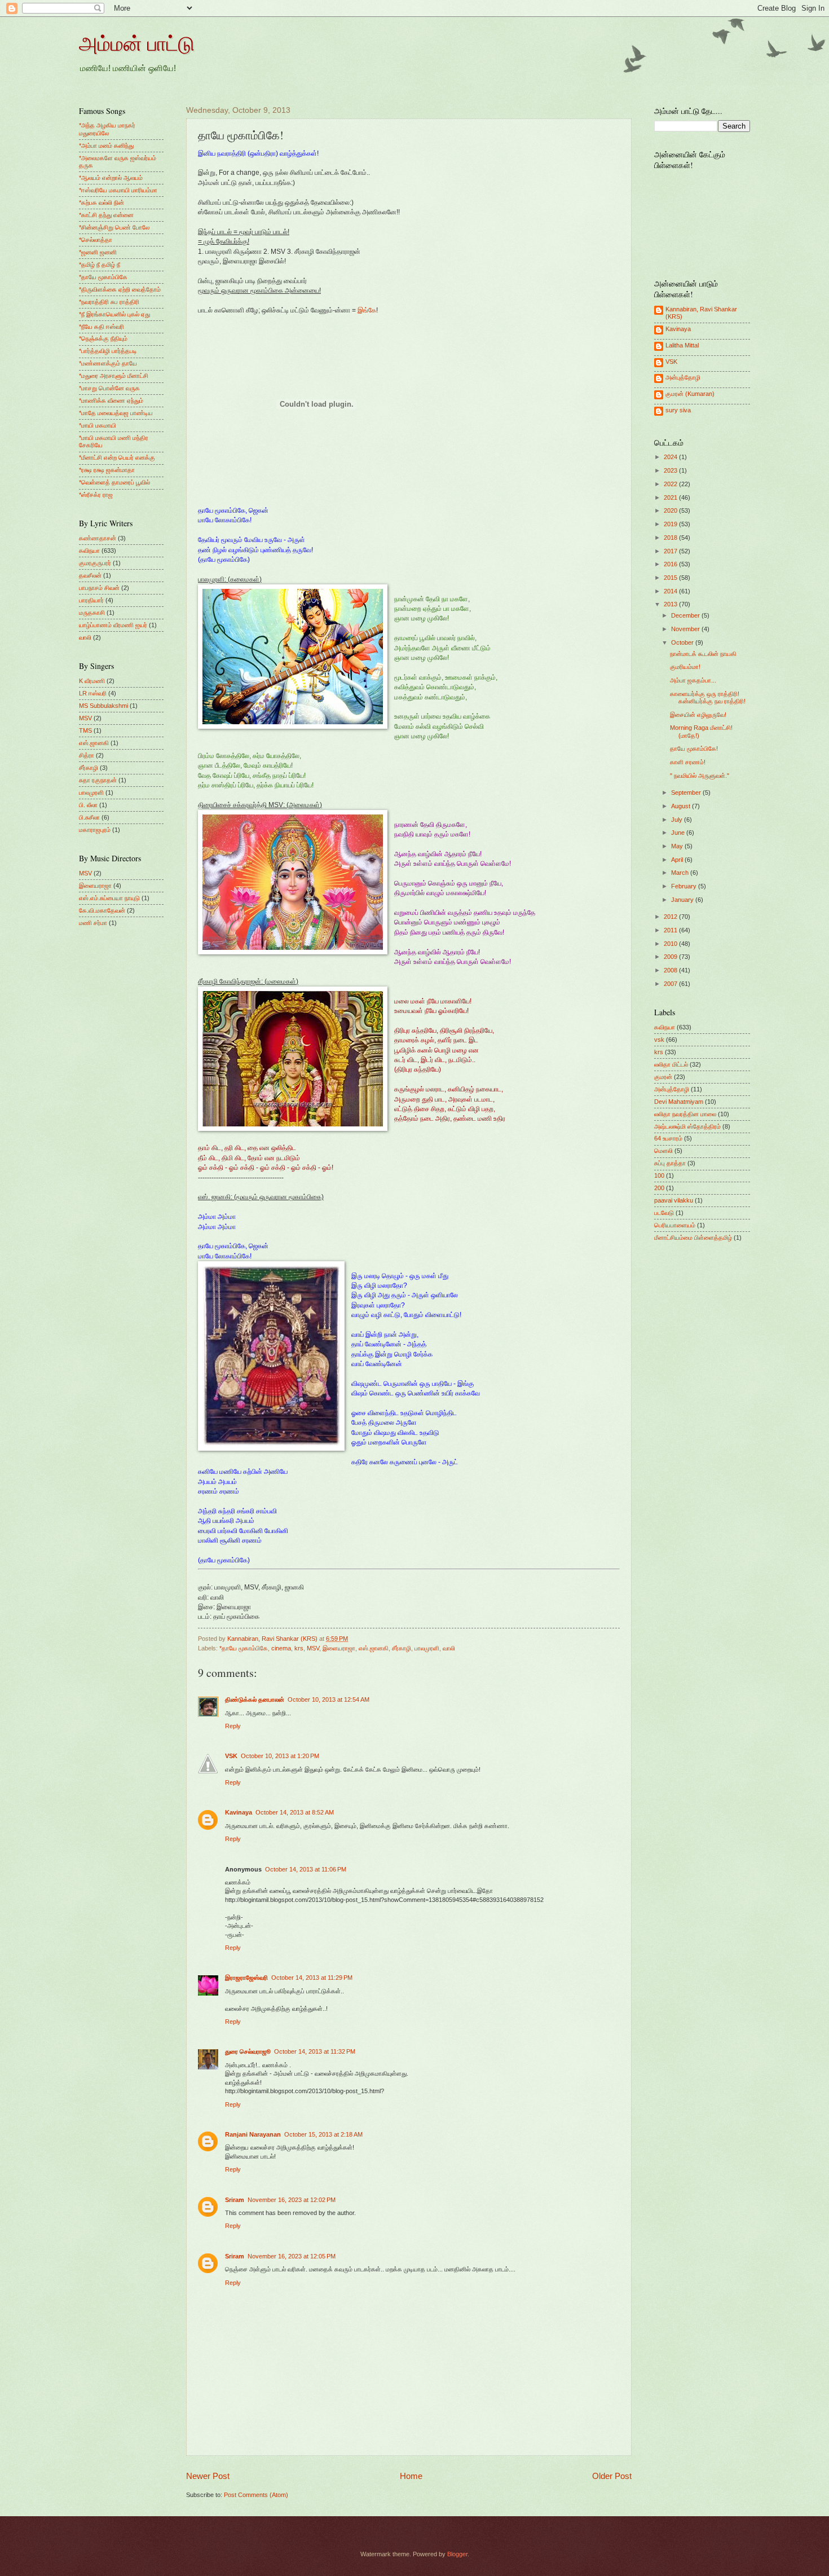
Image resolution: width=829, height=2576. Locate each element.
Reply (233, 1726)
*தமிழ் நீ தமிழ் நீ (100, 265)
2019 (671, 524)
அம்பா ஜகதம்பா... (693, 680)
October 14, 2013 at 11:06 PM (306, 1869)
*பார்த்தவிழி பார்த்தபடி (108, 351)
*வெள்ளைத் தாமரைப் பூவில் (114, 482)
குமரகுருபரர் (95, 563)
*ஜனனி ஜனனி (98, 252)
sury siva (678, 410)
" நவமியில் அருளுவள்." (700, 776)
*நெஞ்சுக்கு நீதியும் (103, 338)
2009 (671, 957)
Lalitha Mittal (682, 345)
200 (659, 1188)
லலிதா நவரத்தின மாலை (685, 1114)
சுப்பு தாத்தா (670, 1163)
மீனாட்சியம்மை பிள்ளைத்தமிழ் (693, 1238)
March (681, 873)
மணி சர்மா (93, 923)
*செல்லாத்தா (96, 240)
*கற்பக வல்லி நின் (102, 202)
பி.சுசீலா (89, 817)
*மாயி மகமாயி (98, 425)
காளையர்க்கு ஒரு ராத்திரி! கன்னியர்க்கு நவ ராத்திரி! (708, 697)
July (678, 820)
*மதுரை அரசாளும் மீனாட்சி (114, 376)
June (679, 833)
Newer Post (208, 2476)
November (686, 629)
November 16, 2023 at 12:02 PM (292, 2200)
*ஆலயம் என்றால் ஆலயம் (111, 178)
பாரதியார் (91, 600)
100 (659, 1175)
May (678, 846)
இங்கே (367, 310)
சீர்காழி (402, 1648)
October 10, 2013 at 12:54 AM (328, 1699)
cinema (281, 1648)
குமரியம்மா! (685, 667)
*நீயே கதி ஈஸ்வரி (102, 327)
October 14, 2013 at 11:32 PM (315, 2051)
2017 (671, 551)
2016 (671, 564)
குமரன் (663, 1077)
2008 (671, 970)
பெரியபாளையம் (675, 1225)
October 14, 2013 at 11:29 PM (312, 1978)
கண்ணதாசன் (98, 538)
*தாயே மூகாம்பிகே (244, 1648)
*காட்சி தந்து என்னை (106, 215)
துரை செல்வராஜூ (248, 2051)
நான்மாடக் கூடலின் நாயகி (703, 654)
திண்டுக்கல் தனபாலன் (255, 1699)
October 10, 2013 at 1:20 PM (280, 1756)
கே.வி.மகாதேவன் (102, 910)
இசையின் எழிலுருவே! (698, 715)
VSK (231, 1756)
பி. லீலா (88, 805)
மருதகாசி (92, 613)
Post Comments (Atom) (256, 2495)
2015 (671, 578)
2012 (671, 917)
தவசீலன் (90, 575)
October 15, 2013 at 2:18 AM (323, 2134)
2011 (671, 930)
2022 (671, 484)
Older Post (612, 2476)
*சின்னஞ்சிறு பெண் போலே (114, 227)
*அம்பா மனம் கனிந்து (106, 146)
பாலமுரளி (427, 1648)
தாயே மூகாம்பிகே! (694, 748)
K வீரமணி (92, 681)
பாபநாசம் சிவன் (99, 588)
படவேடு (664, 1213)
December (686, 615)
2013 (671, 604)
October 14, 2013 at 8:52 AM (295, 1812)
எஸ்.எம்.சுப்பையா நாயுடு (109, 898)
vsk (659, 1040)
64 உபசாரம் (668, 1138)
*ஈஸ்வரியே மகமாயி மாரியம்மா (118, 190)
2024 (671, 457)
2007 (671, 984)
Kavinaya (239, 1812)
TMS (85, 730)
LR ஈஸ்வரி (93, 693)
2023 (671, 470)
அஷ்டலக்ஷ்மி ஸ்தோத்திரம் (687, 1126)
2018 (671, 538)
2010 (671, 944)
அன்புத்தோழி (683, 377)
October (683, 642)
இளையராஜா (339, 1648)
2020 (671, 510)
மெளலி (663, 1151)
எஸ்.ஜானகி (374, 1648)
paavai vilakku (674, 1200)
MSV (313, 1648)
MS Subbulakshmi (103, 706)
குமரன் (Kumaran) (690, 394)
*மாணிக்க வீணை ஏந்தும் (111, 400)
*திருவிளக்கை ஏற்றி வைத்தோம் (120, 289)
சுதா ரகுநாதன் (98, 780)
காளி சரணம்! (688, 762)
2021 (671, 497)
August (682, 806)
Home (411, 2476)
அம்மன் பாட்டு (137, 43)
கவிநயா (89, 551)
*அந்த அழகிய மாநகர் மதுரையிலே (107, 129)
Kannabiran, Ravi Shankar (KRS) (701, 313)
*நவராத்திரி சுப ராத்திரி (109, 302)
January (683, 900)
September (687, 792)
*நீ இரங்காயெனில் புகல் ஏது (114, 314)
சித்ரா (87, 755)
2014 (671, 591)
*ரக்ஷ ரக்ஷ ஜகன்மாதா (107, 470)
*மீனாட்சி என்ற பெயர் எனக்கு (117, 457)
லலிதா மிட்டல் (671, 1064)
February (685, 886)
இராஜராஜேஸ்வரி (246, 1978)
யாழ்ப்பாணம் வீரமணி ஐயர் (113, 625)
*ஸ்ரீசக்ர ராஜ (96, 495)
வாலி (449, 1648)
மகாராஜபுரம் (95, 830)
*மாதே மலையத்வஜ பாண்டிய (116, 413)
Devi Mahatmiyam (679, 1102)
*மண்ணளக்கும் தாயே (108, 363)
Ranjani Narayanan (253, 2134)
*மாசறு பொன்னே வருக (109, 388)
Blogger (457, 2554)
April (678, 860)
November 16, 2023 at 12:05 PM (292, 2256)
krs (299, 1648)
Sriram (235, 2200)
